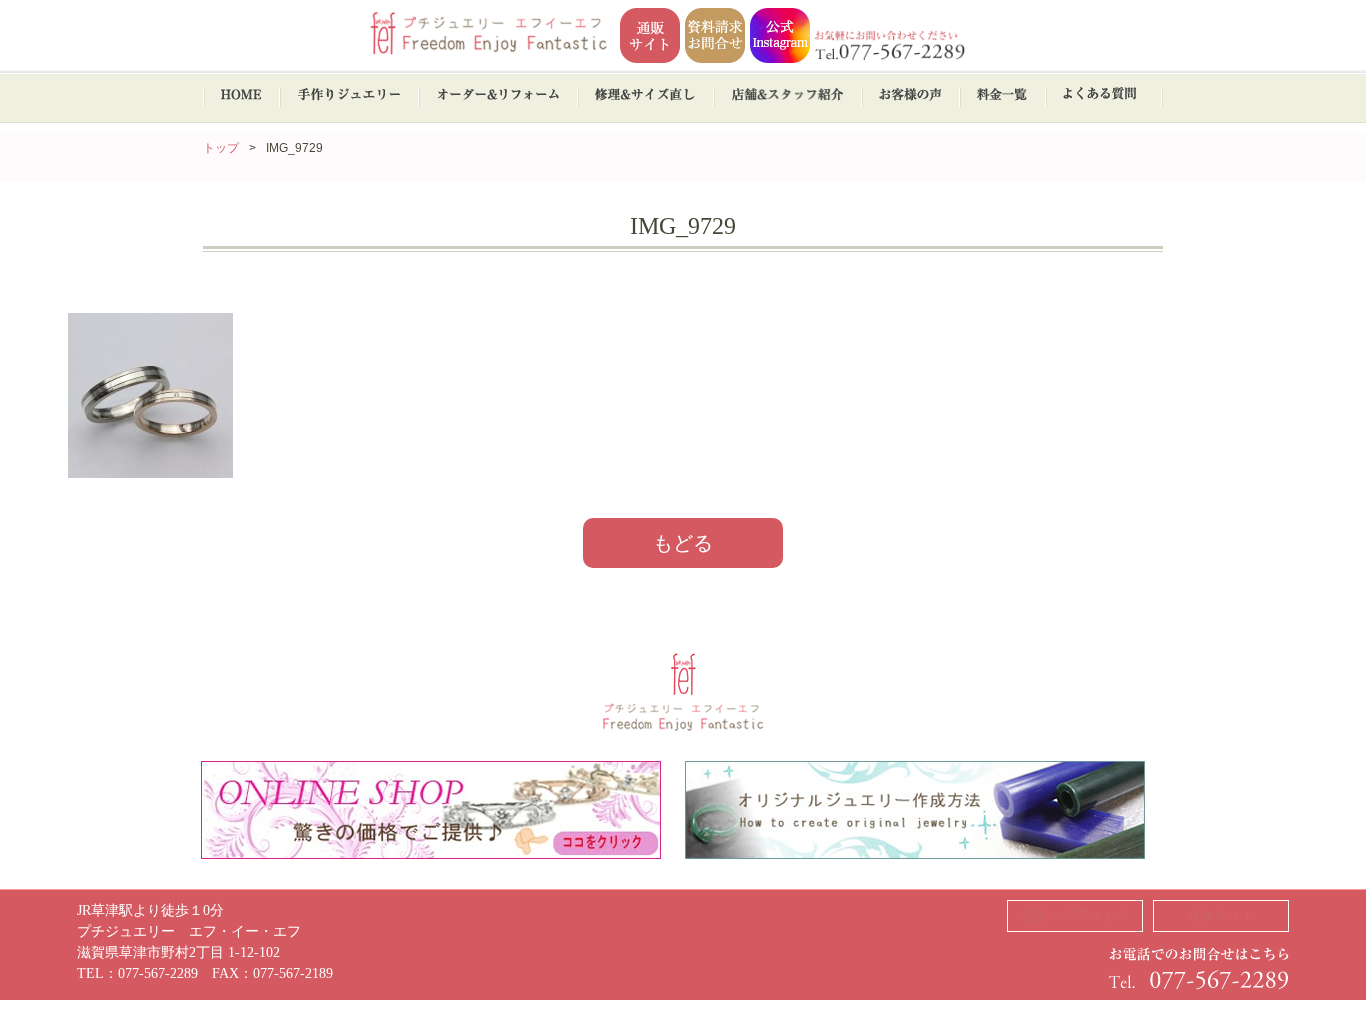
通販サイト (1221, 915)
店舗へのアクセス (1075, 915)
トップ (221, 148)
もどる (683, 543)
